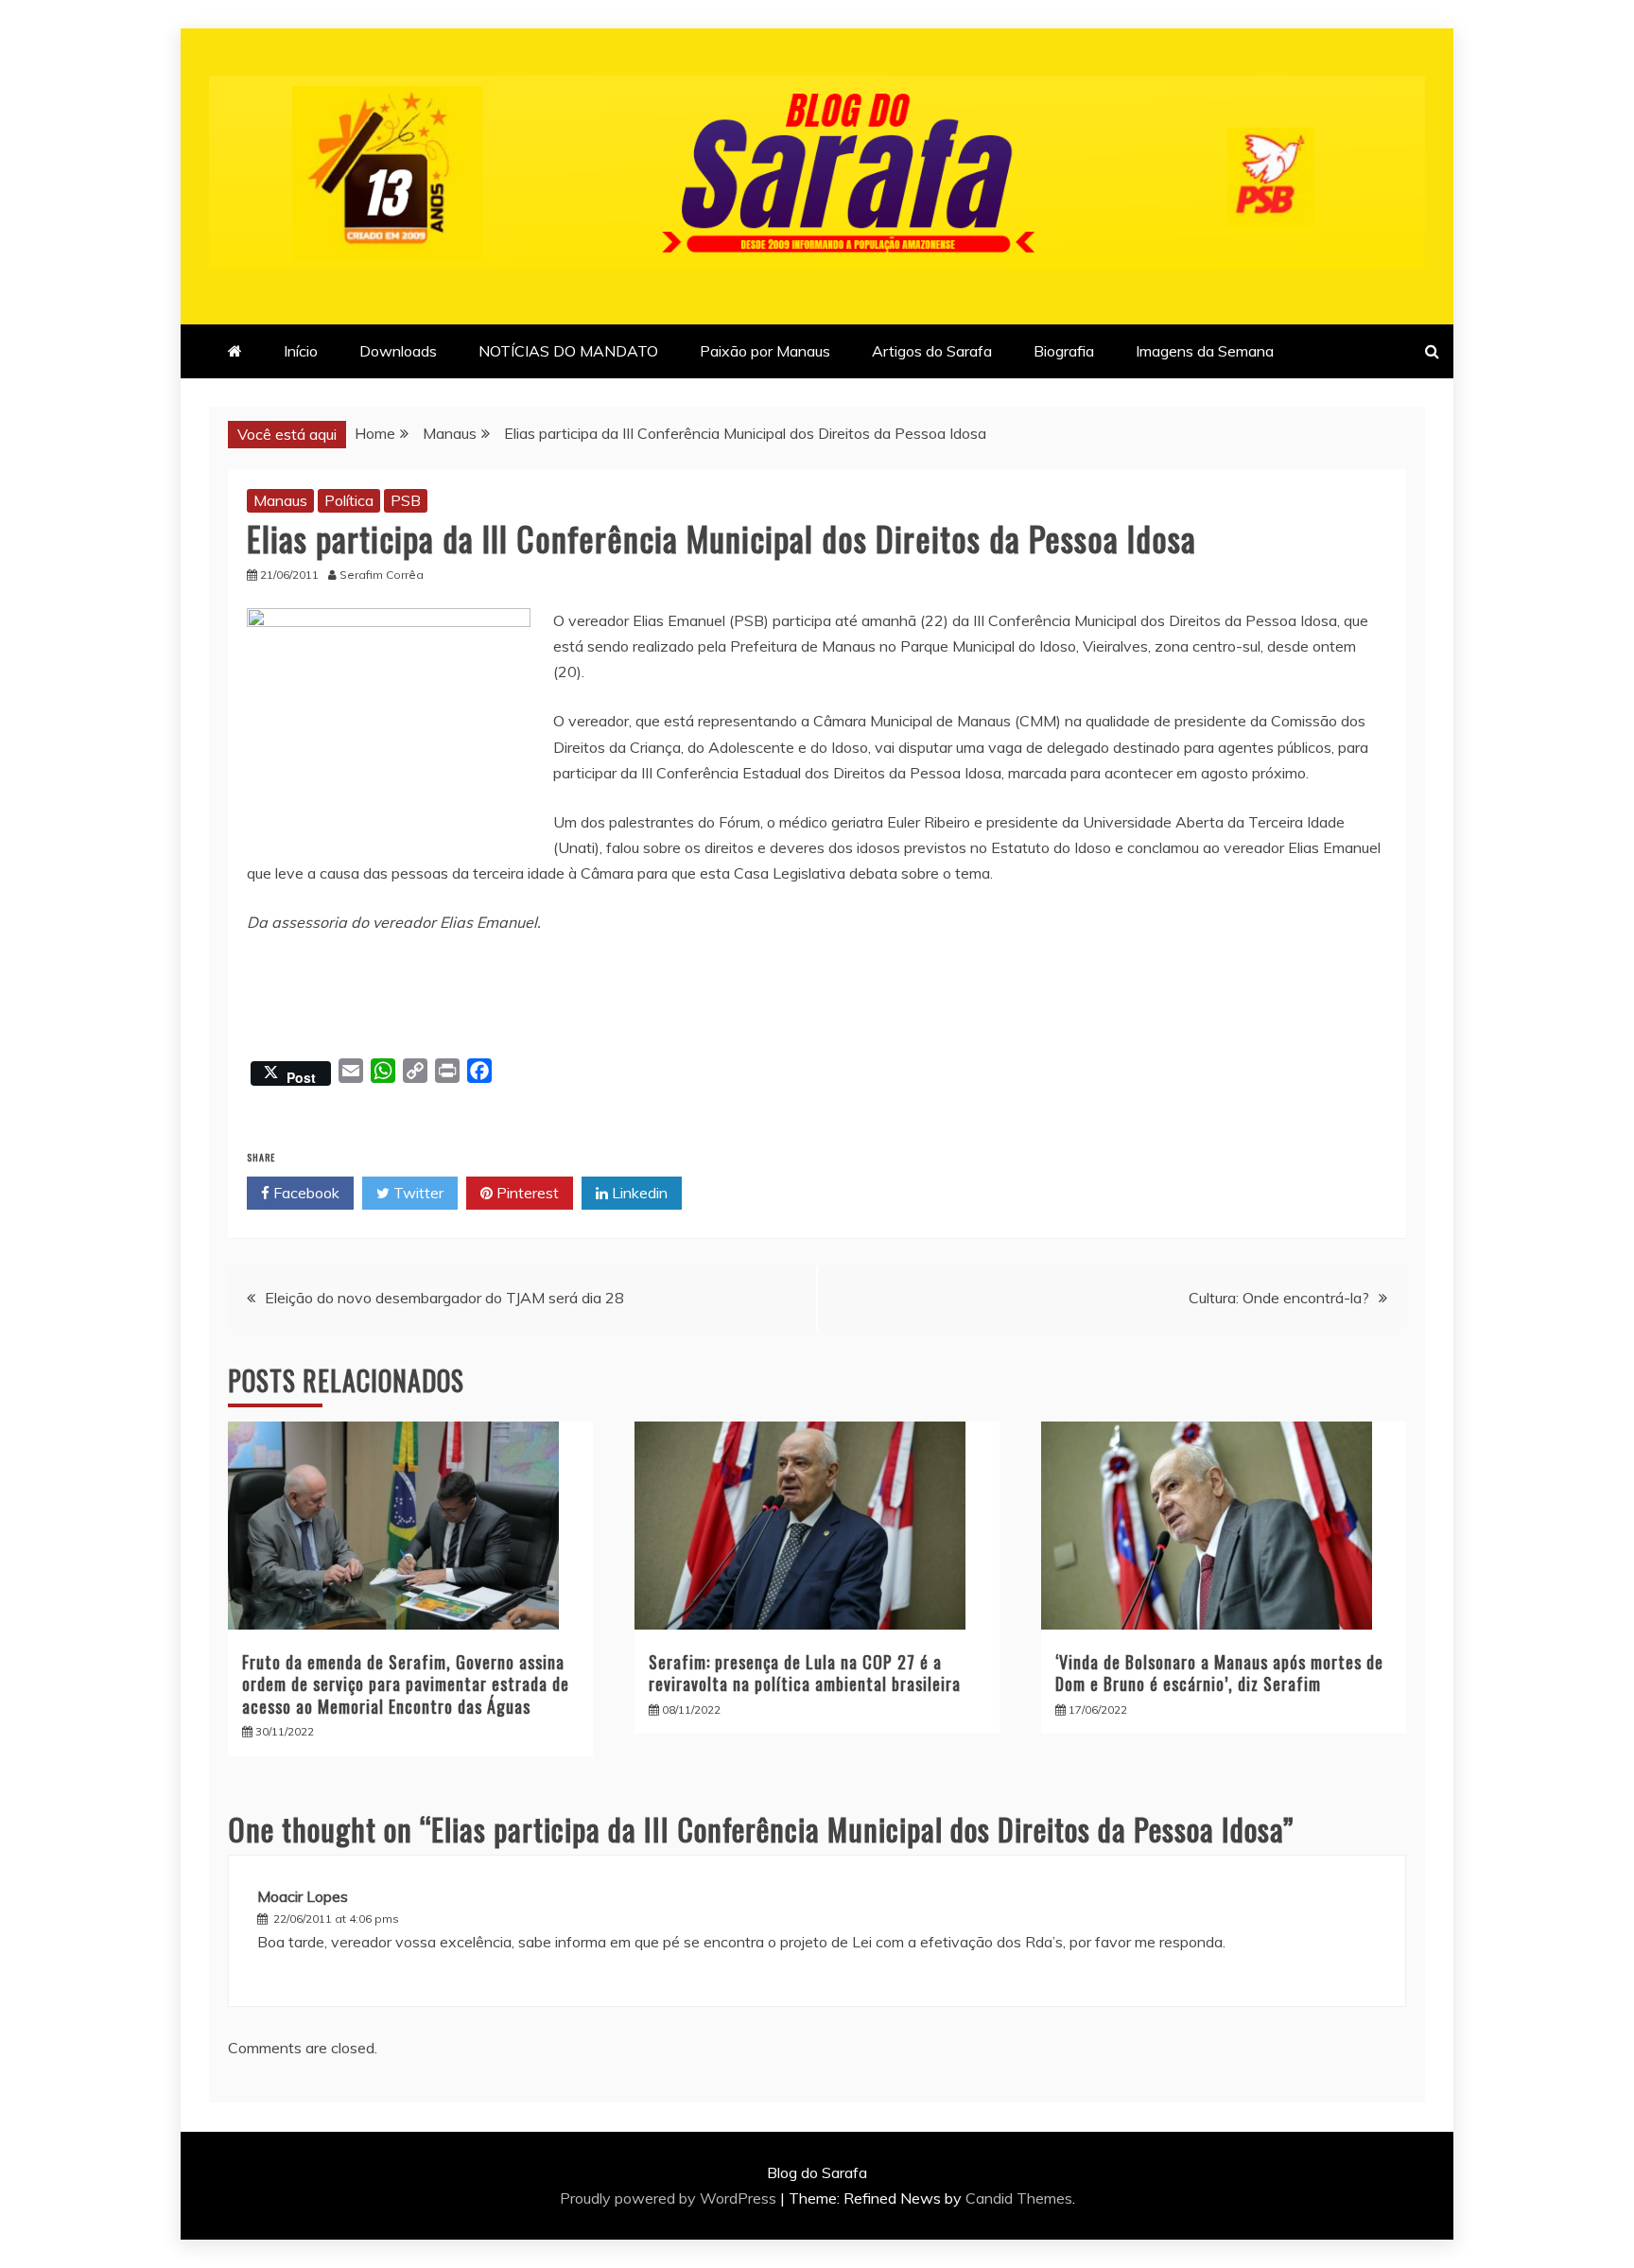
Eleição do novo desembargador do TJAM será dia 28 (444, 1298)
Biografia (1064, 351)
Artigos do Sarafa (932, 351)
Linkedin (638, 1193)
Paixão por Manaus (765, 351)
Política (349, 500)
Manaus (280, 500)
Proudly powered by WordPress (670, 2198)
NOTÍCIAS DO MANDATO (568, 351)
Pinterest (526, 1193)
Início (301, 351)
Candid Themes (1019, 2198)
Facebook (304, 1193)
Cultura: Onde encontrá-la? (1279, 1298)
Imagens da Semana (1205, 351)
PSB (406, 500)
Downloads (398, 351)
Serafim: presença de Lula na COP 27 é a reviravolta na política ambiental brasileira (805, 1673)
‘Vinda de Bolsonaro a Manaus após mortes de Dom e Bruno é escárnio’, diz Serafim (1219, 1673)
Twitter (417, 1193)
